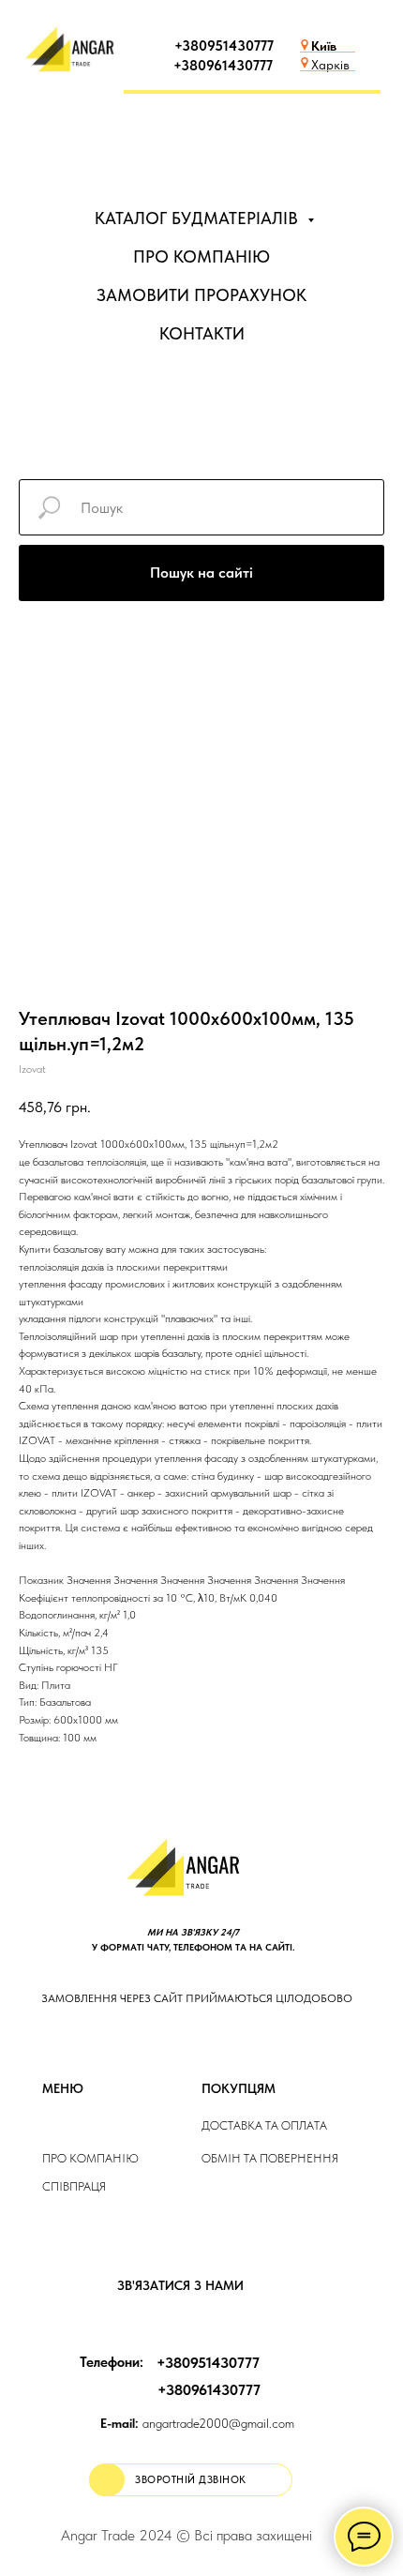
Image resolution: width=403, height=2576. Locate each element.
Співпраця (74, 2186)
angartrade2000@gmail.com (197, 2423)
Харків (330, 65)
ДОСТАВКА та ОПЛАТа (264, 2125)
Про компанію (90, 2158)
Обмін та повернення (270, 2158)
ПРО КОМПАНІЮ (201, 256)
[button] (191, 2480)
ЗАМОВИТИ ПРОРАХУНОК (201, 295)
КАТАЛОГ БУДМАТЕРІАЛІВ (199, 218)
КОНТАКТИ (202, 333)
